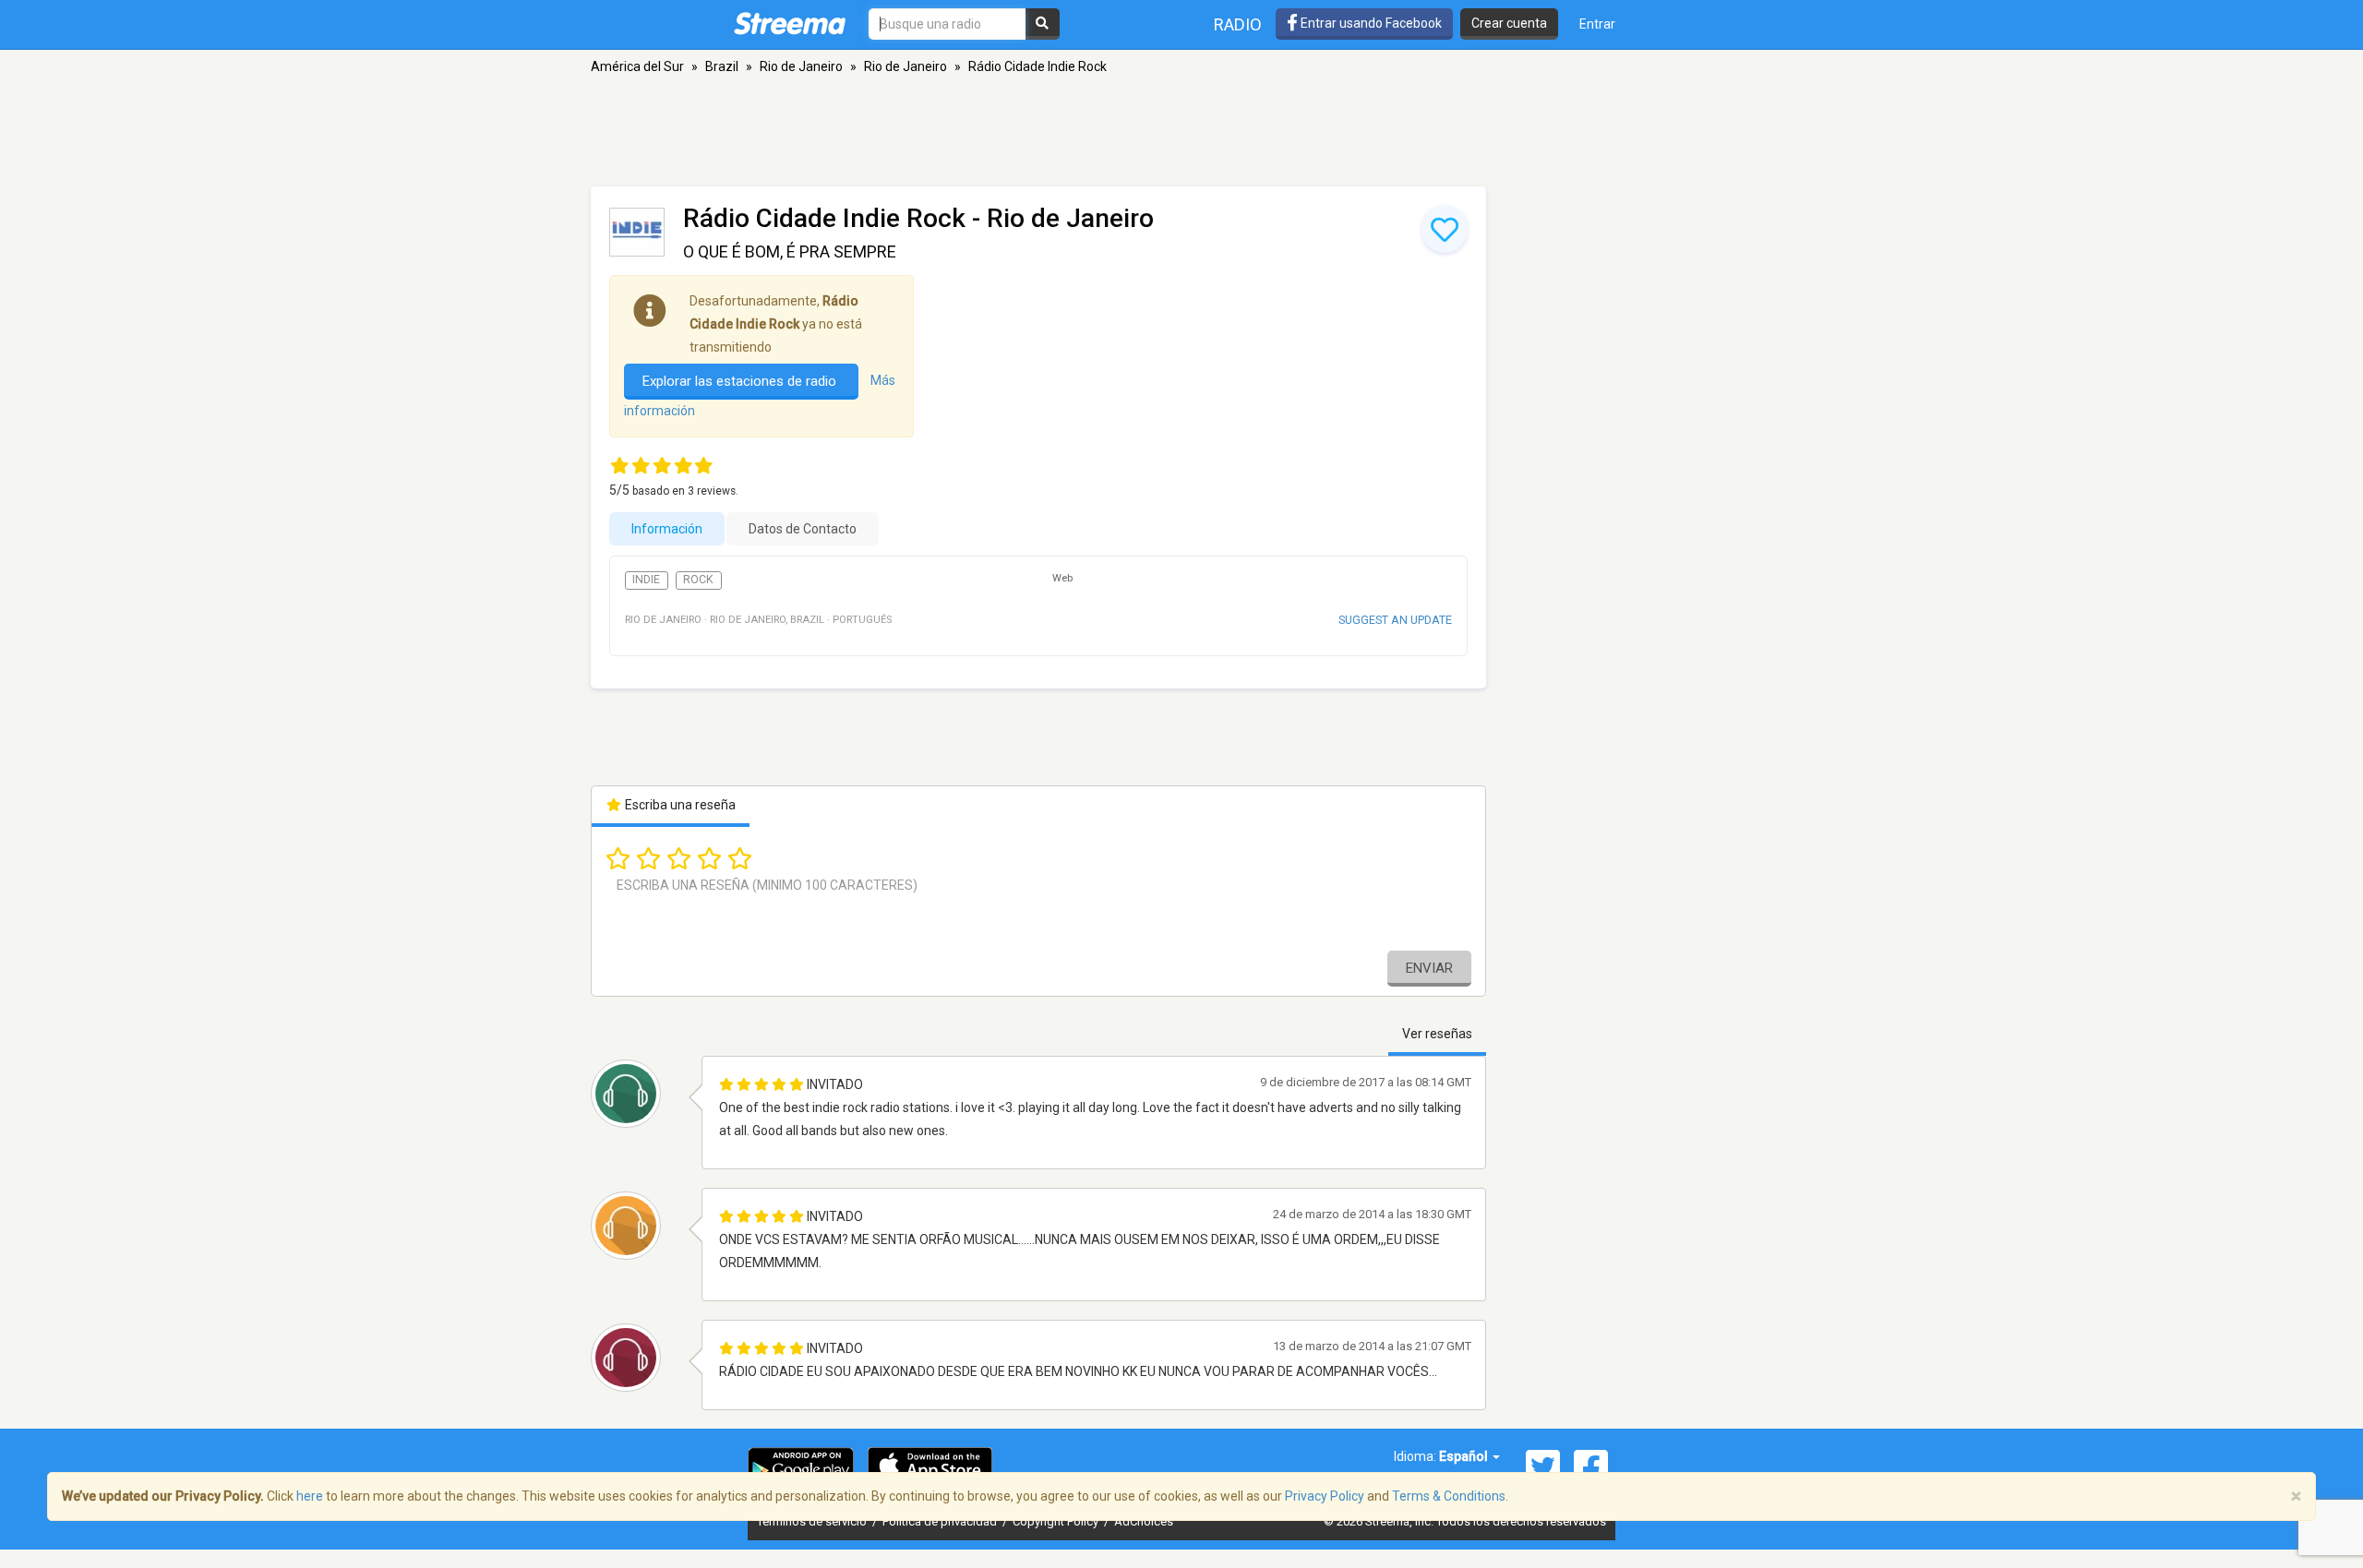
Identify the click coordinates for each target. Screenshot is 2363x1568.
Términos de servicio (813, 1521)
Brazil (722, 66)
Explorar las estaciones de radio (741, 381)
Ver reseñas (1437, 1034)
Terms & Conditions (1449, 1496)
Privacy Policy (1325, 1496)
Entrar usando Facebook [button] (1370, 23)
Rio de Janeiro (801, 66)
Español (1465, 1456)
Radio (1238, 24)
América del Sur (637, 66)
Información (667, 529)
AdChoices (1144, 1521)
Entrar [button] (1597, 24)
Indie (646, 580)
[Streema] (790, 23)
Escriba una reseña (679, 805)
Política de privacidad (941, 1521)
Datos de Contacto (803, 529)
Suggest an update (1395, 620)
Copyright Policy (1057, 1521)
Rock (698, 580)
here (310, 1496)
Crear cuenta (1509, 23)
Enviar (1429, 968)
